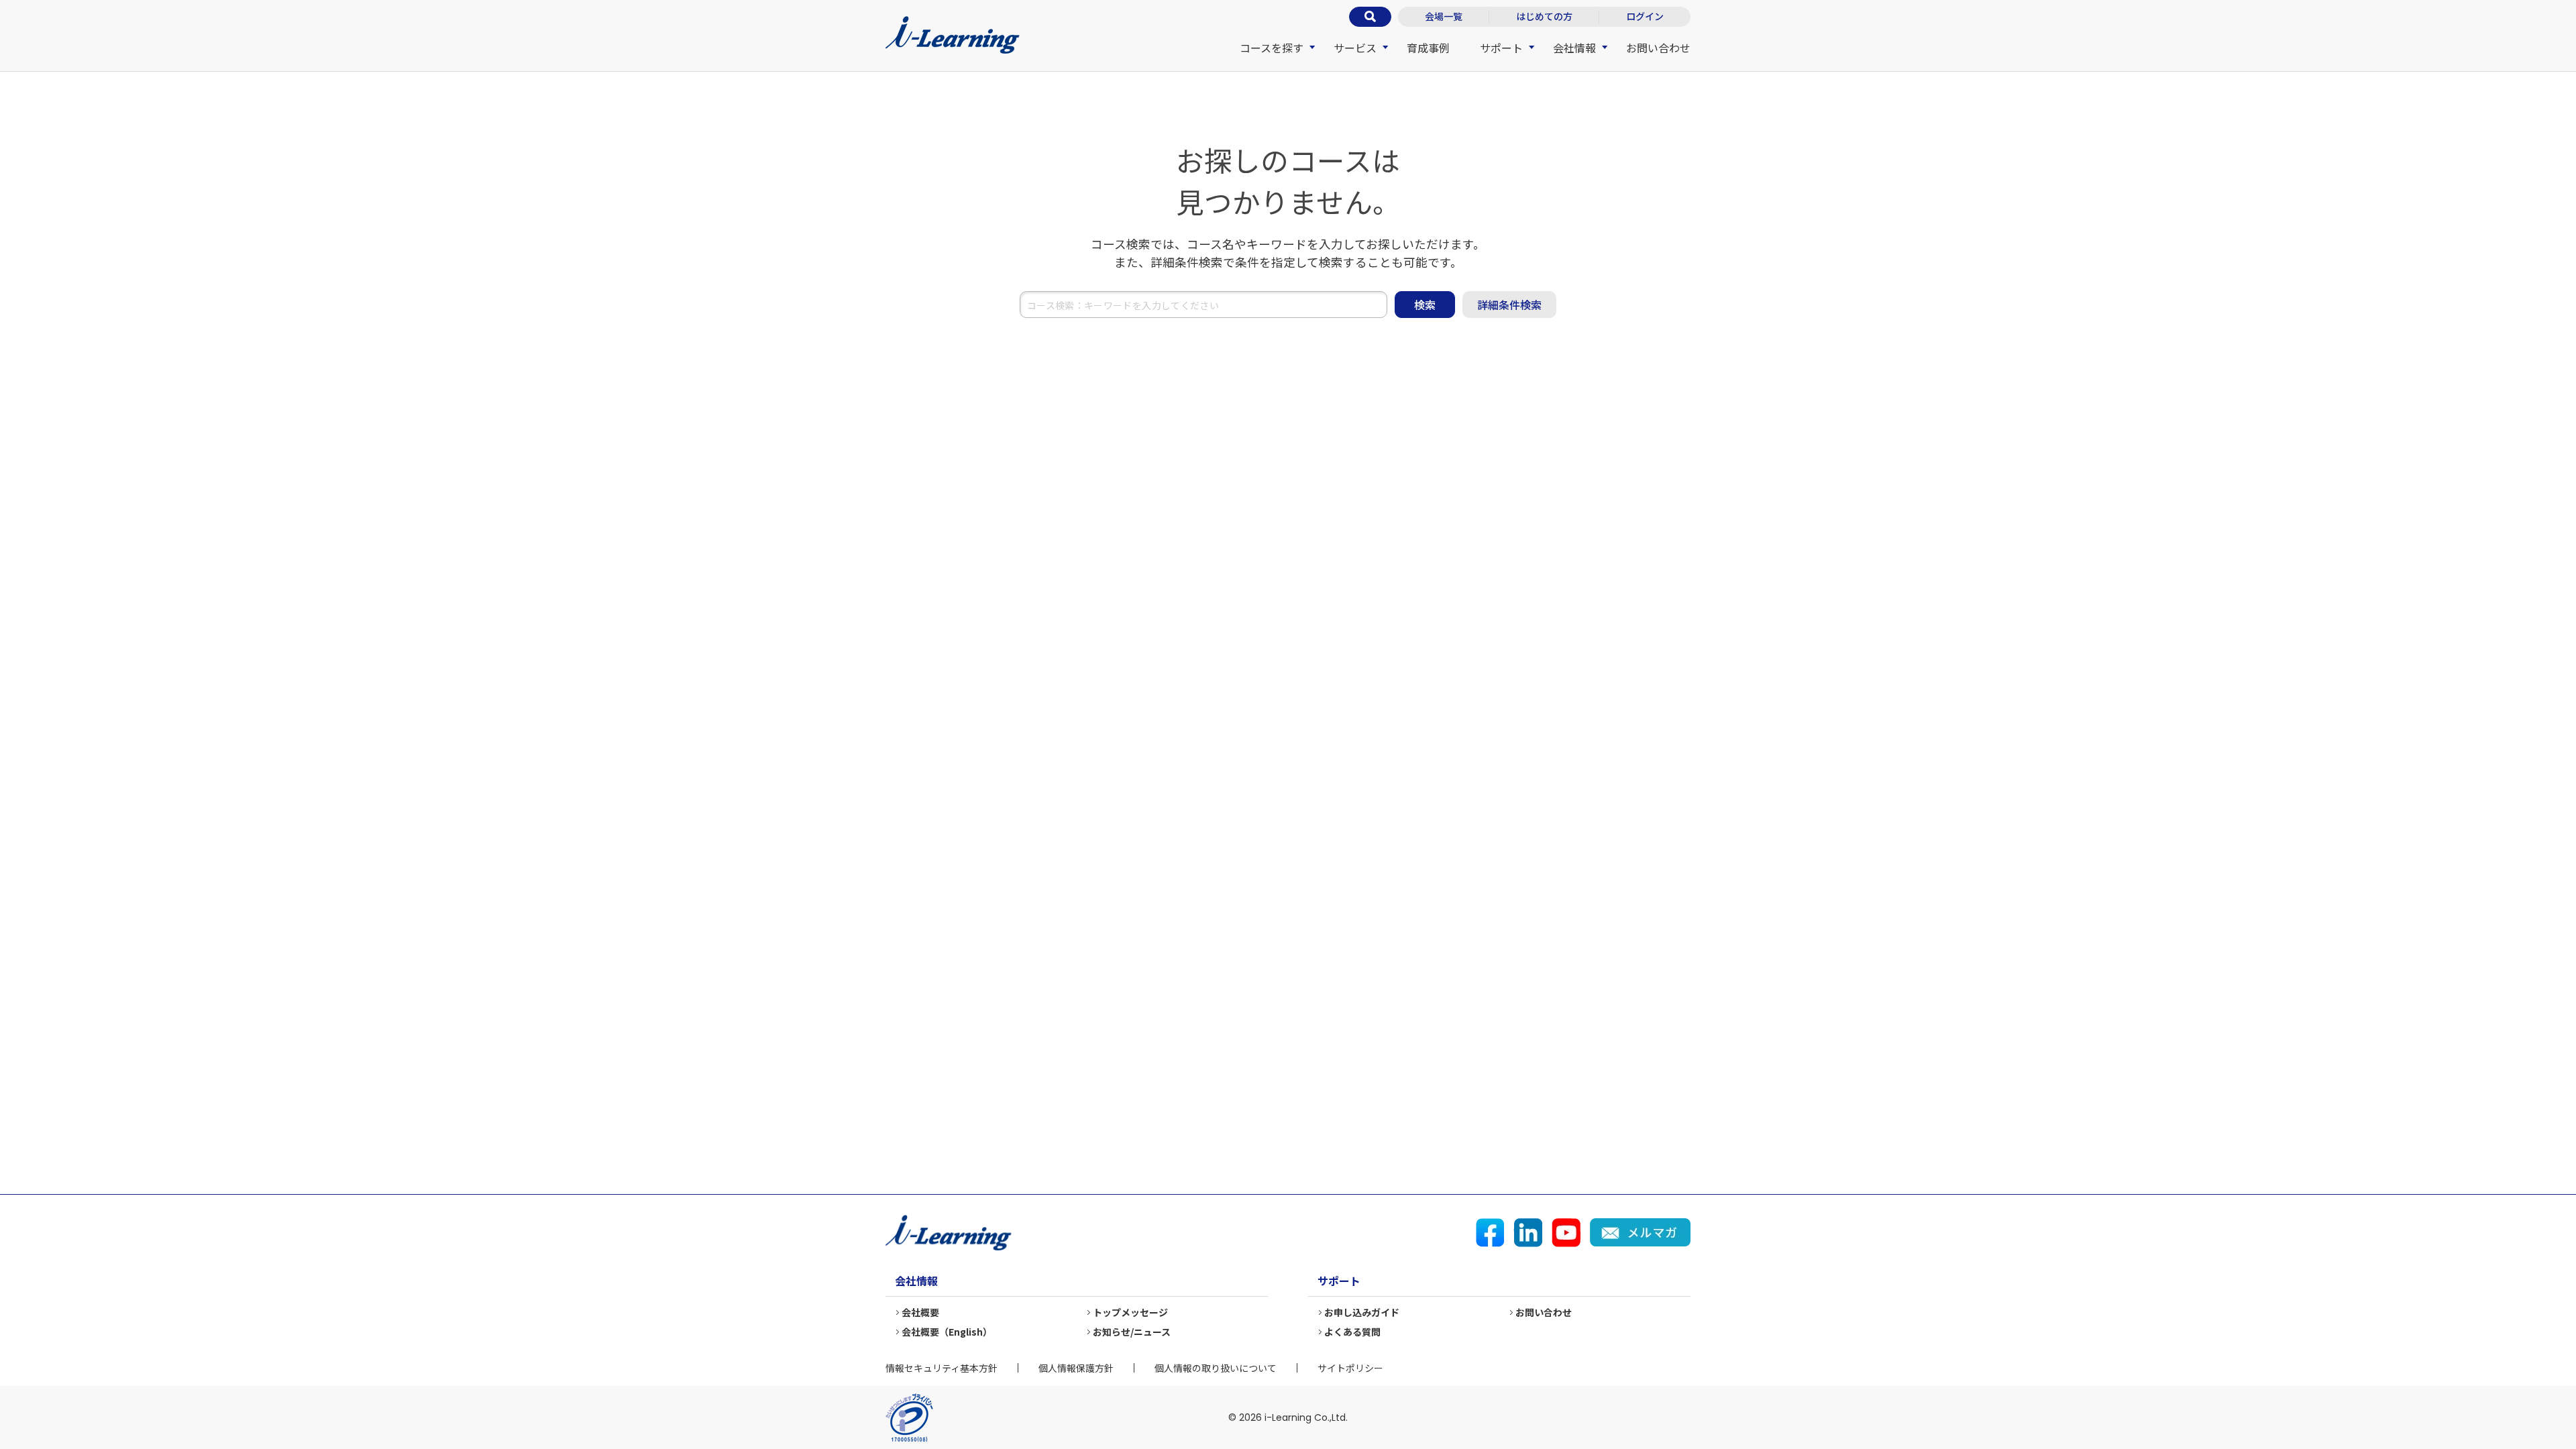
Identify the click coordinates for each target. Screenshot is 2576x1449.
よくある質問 (1352, 1332)
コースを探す (1272, 48)
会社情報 (1574, 48)
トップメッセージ (1130, 1312)
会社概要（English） (947, 1332)
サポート (1501, 48)
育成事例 (1428, 48)
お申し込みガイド (1362, 1312)
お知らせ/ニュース (1132, 1332)
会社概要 (920, 1312)
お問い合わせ (1658, 48)
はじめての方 (1544, 16)
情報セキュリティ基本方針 (942, 1368)
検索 (1425, 305)
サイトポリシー (1350, 1368)
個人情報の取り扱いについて (1216, 1368)
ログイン (1645, 16)
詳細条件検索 (1509, 305)
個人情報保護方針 (1076, 1368)
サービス (1355, 48)
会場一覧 (1444, 16)
